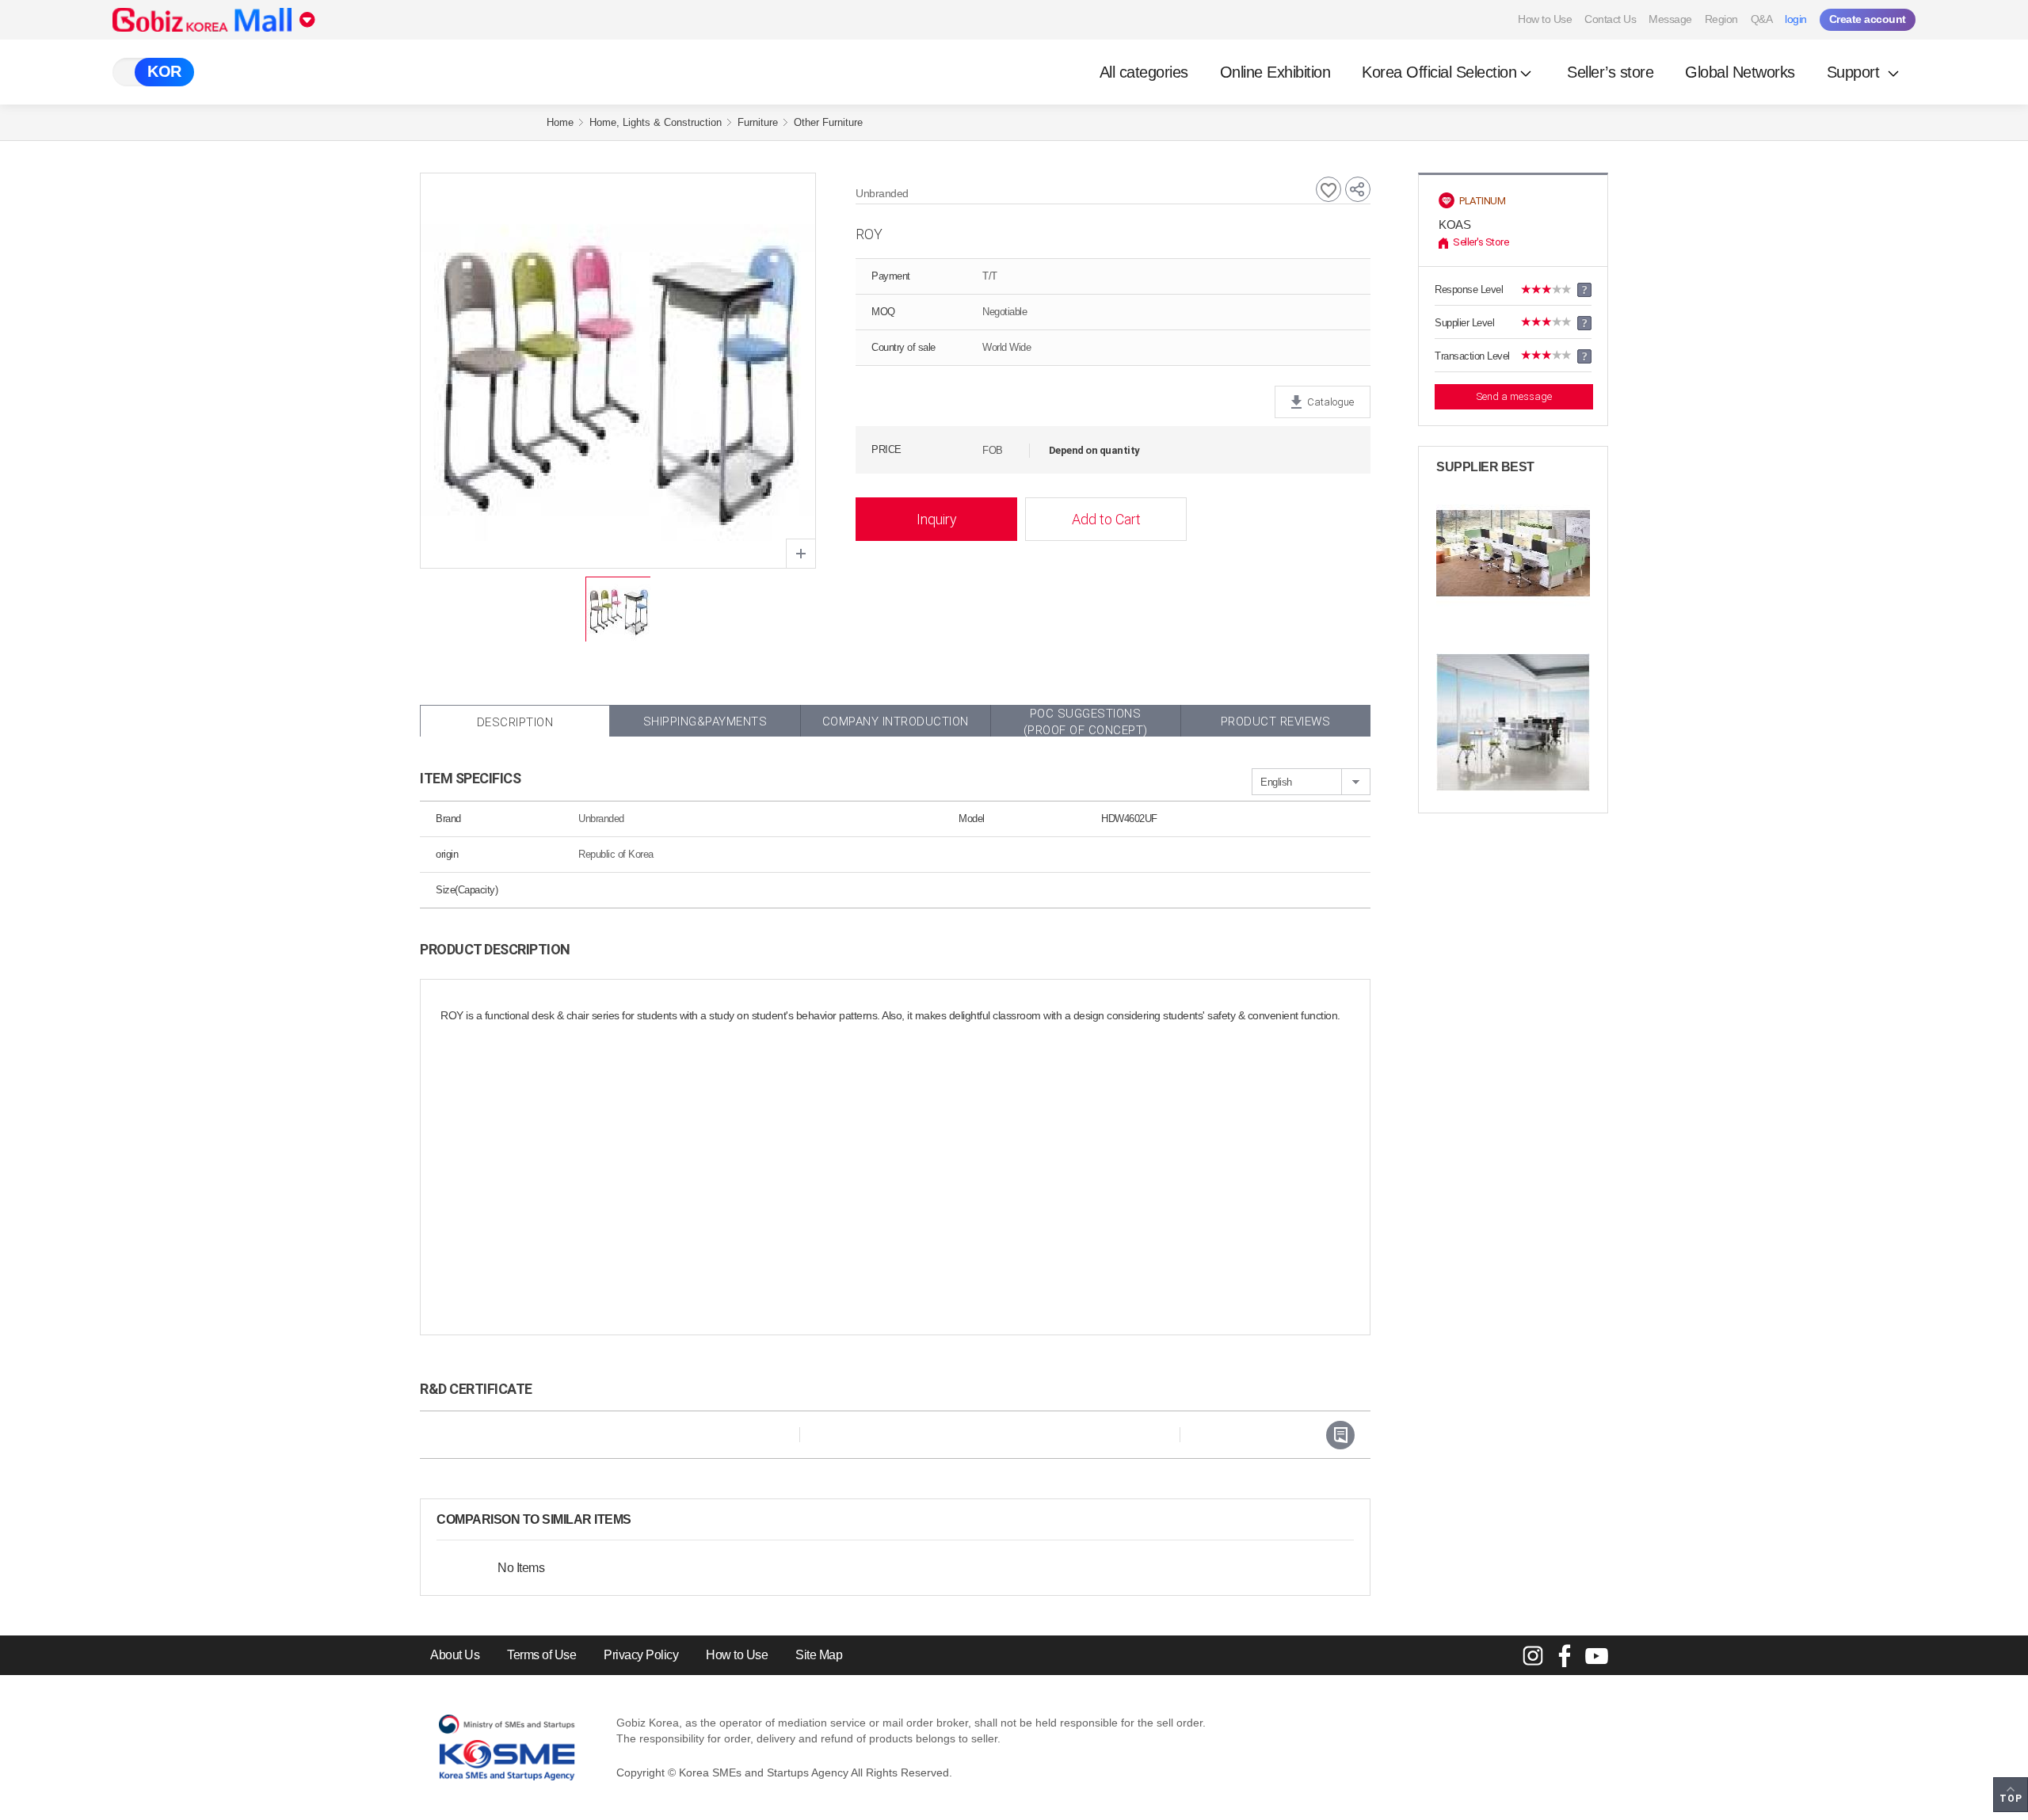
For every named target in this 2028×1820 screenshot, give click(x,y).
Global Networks (1740, 72)
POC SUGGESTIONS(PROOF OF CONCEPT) (1086, 722)
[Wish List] (1328, 189)
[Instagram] (1533, 1655)
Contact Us (1610, 19)
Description (515, 722)
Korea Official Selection (1439, 72)
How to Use (1545, 19)
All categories (1144, 72)
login (1796, 19)
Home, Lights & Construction (656, 122)
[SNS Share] (1358, 189)
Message (1670, 19)
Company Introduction (896, 722)
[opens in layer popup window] (801, 554)
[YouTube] (1596, 1655)
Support (1855, 72)
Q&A (1762, 19)
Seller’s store (1610, 72)
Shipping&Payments (705, 722)
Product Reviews (1276, 722)
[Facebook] (1565, 1655)
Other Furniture (828, 122)
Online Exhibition (1275, 72)
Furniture (758, 122)
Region (1721, 19)
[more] (644, 1520)
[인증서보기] (1340, 1435)
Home (560, 122)
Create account (1868, 19)
